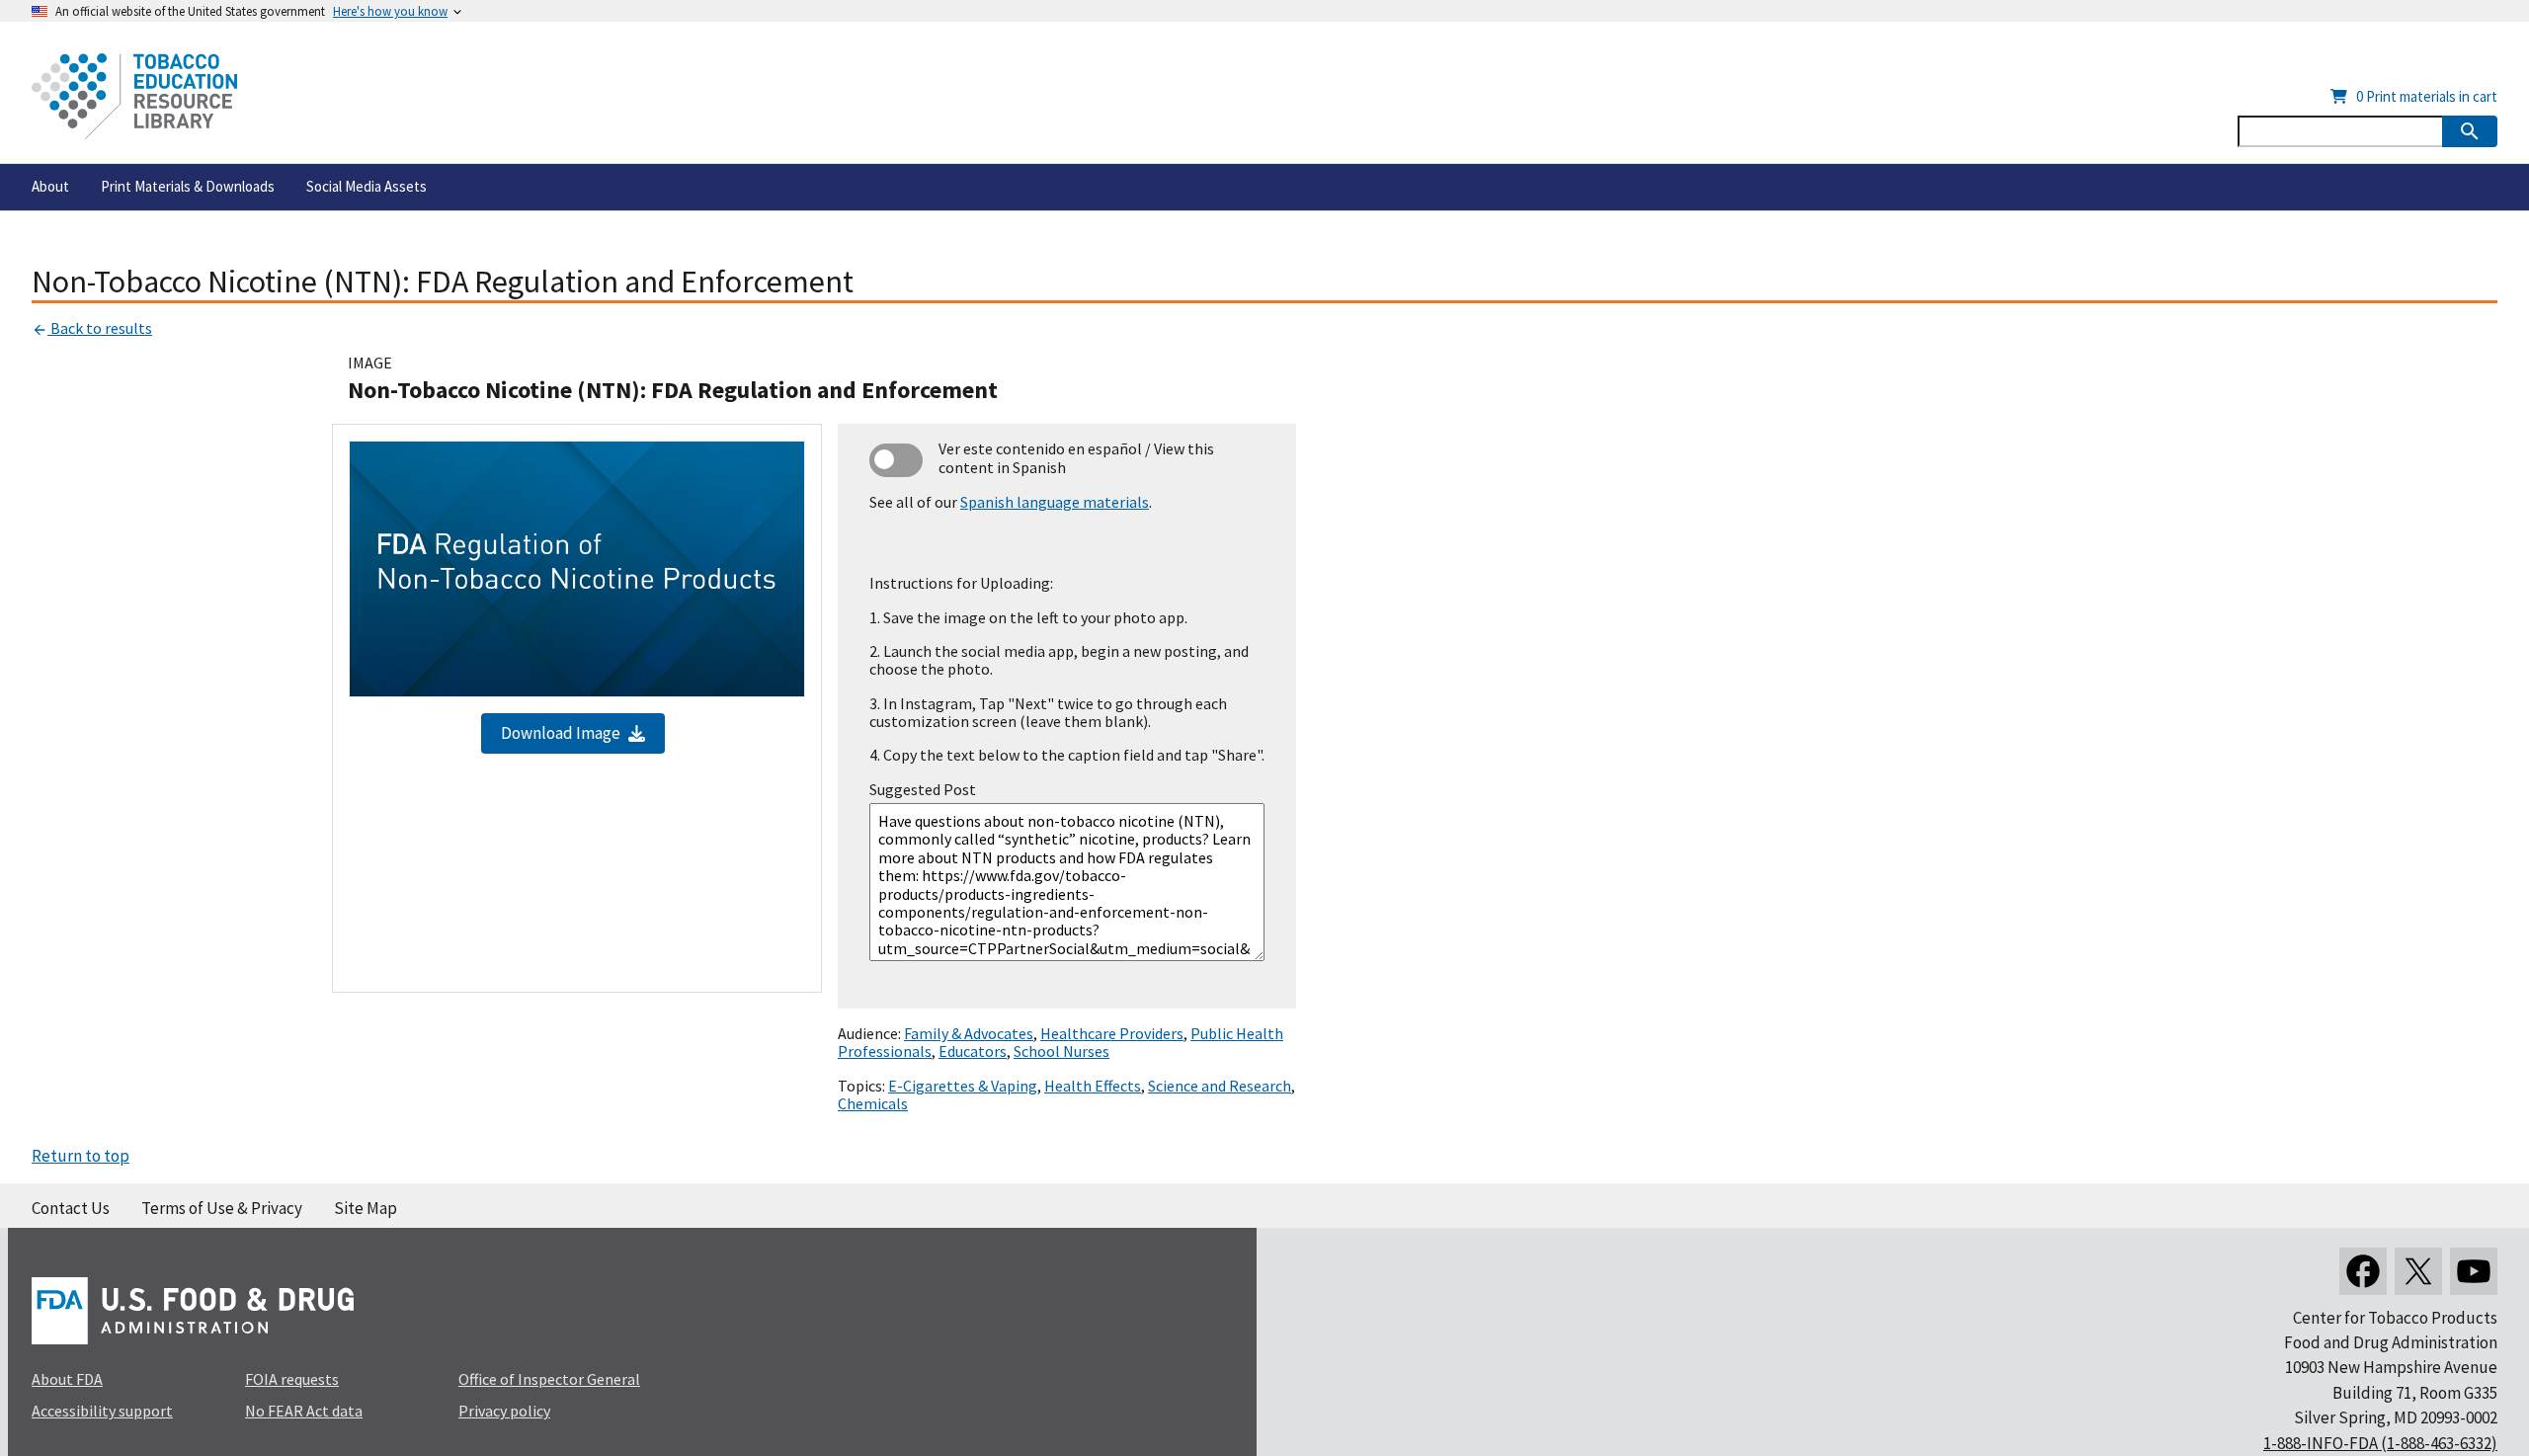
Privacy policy (504, 1411)
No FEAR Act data (304, 1411)
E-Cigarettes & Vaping (963, 1086)
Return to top (81, 1156)
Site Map (366, 1208)
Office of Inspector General (549, 1379)
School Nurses (1061, 1051)
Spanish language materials (1055, 502)
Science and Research (1220, 1086)
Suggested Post (923, 789)
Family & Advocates (969, 1033)
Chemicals (873, 1103)
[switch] (896, 460)
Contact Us (71, 1208)
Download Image (561, 733)
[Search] (2470, 131)
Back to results (100, 328)
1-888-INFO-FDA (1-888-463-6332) (2380, 1443)
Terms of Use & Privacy (222, 1208)
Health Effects (1093, 1086)
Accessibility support (102, 1411)
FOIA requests (292, 1379)
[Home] (134, 96)
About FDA (67, 1379)
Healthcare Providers (1112, 1033)
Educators (973, 1051)
